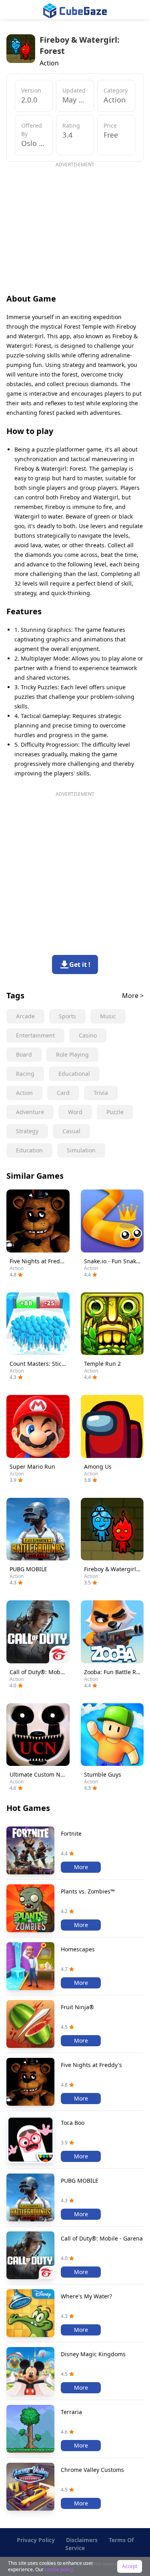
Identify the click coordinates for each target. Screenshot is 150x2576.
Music (108, 1016)
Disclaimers (82, 2540)
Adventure (30, 1112)
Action (24, 1093)
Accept (130, 2566)
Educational (74, 1074)
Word (75, 1112)
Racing (25, 1074)
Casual (71, 1131)
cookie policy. (60, 2569)
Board (24, 1054)
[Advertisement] (74, 224)
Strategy (27, 1131)
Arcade (25, 1016)
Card (63, 1093)
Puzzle (115, 1112)
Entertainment (35, 1035)
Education (29, 1150)
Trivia (101, 1093)
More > (133, 996)
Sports (67, 1016)
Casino (88, 1035)
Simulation (81, 1150)
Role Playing (72, 1054)
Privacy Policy (36, 2540)
